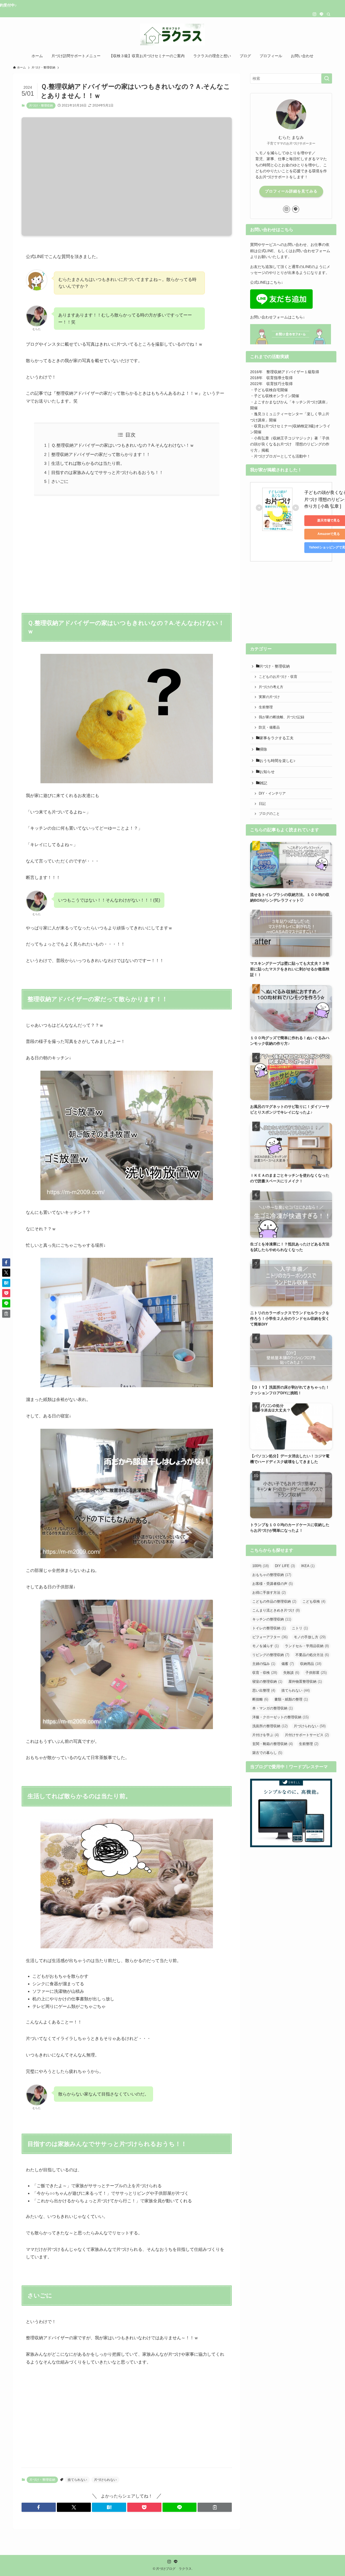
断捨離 (260, 1699)
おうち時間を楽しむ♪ (277, 761)
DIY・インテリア (272, 794)
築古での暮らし (267, 1753)
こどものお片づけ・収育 (278, 677)
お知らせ (267, 772)
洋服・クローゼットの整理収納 (280, 1717)
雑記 (263, 783)
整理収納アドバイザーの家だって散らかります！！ (101, 454)
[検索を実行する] (327, 78)
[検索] (329, 14)
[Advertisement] (127, 551)
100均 (261, 1566)
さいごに (60, 481)
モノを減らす (265, 1646)
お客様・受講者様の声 (272, 1584)
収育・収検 (265, 1673)
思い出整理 (264, 1690)
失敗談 (291, 1673)
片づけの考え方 (271, 687)
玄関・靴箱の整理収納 (272, 1744)
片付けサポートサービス (307, 1735)
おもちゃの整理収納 (272, 1575)
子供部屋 (316, 1673)
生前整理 (266, 707)
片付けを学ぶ (265, 1735)
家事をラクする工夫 (277, 738)
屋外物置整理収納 (305, 1682)
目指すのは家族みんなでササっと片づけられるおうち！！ (107, 473)
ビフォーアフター (270, 1637)
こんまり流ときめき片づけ (276, 1610)
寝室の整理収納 (267, 1682)
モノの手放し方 (310, 1637)
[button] (39, 2507)
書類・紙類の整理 (291, 1699)
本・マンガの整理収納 (272, 1708)
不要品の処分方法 (312, 1655)
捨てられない (77, 2480)
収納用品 (311, 1664)
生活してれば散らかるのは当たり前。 (88, 463)
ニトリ (300, 1628)
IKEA (308, 1566)
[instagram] (315, 14)
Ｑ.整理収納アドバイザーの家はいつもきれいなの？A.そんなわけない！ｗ (123, 445)
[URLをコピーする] (215, 2507)
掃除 (263, 749)
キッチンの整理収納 (272, 1619)
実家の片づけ (269, 697)
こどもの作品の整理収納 (274, 1601)
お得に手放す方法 (269, 1593)
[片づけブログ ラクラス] (172, 35)
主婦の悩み (264, 1664)
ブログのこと (269, 814)
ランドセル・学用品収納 (307, 1646)
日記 (262, 804)
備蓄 (288, 1664)
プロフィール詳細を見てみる (291, 191)
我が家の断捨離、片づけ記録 (282, 717)
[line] (322, 14)
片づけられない (105, 2480)
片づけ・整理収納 (41, 105)
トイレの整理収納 (269, 1628)
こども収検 (314, 1601)
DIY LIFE (285, 1566)
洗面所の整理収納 (270, 1726)
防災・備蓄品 (269, 727)
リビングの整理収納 (271, 1655)
